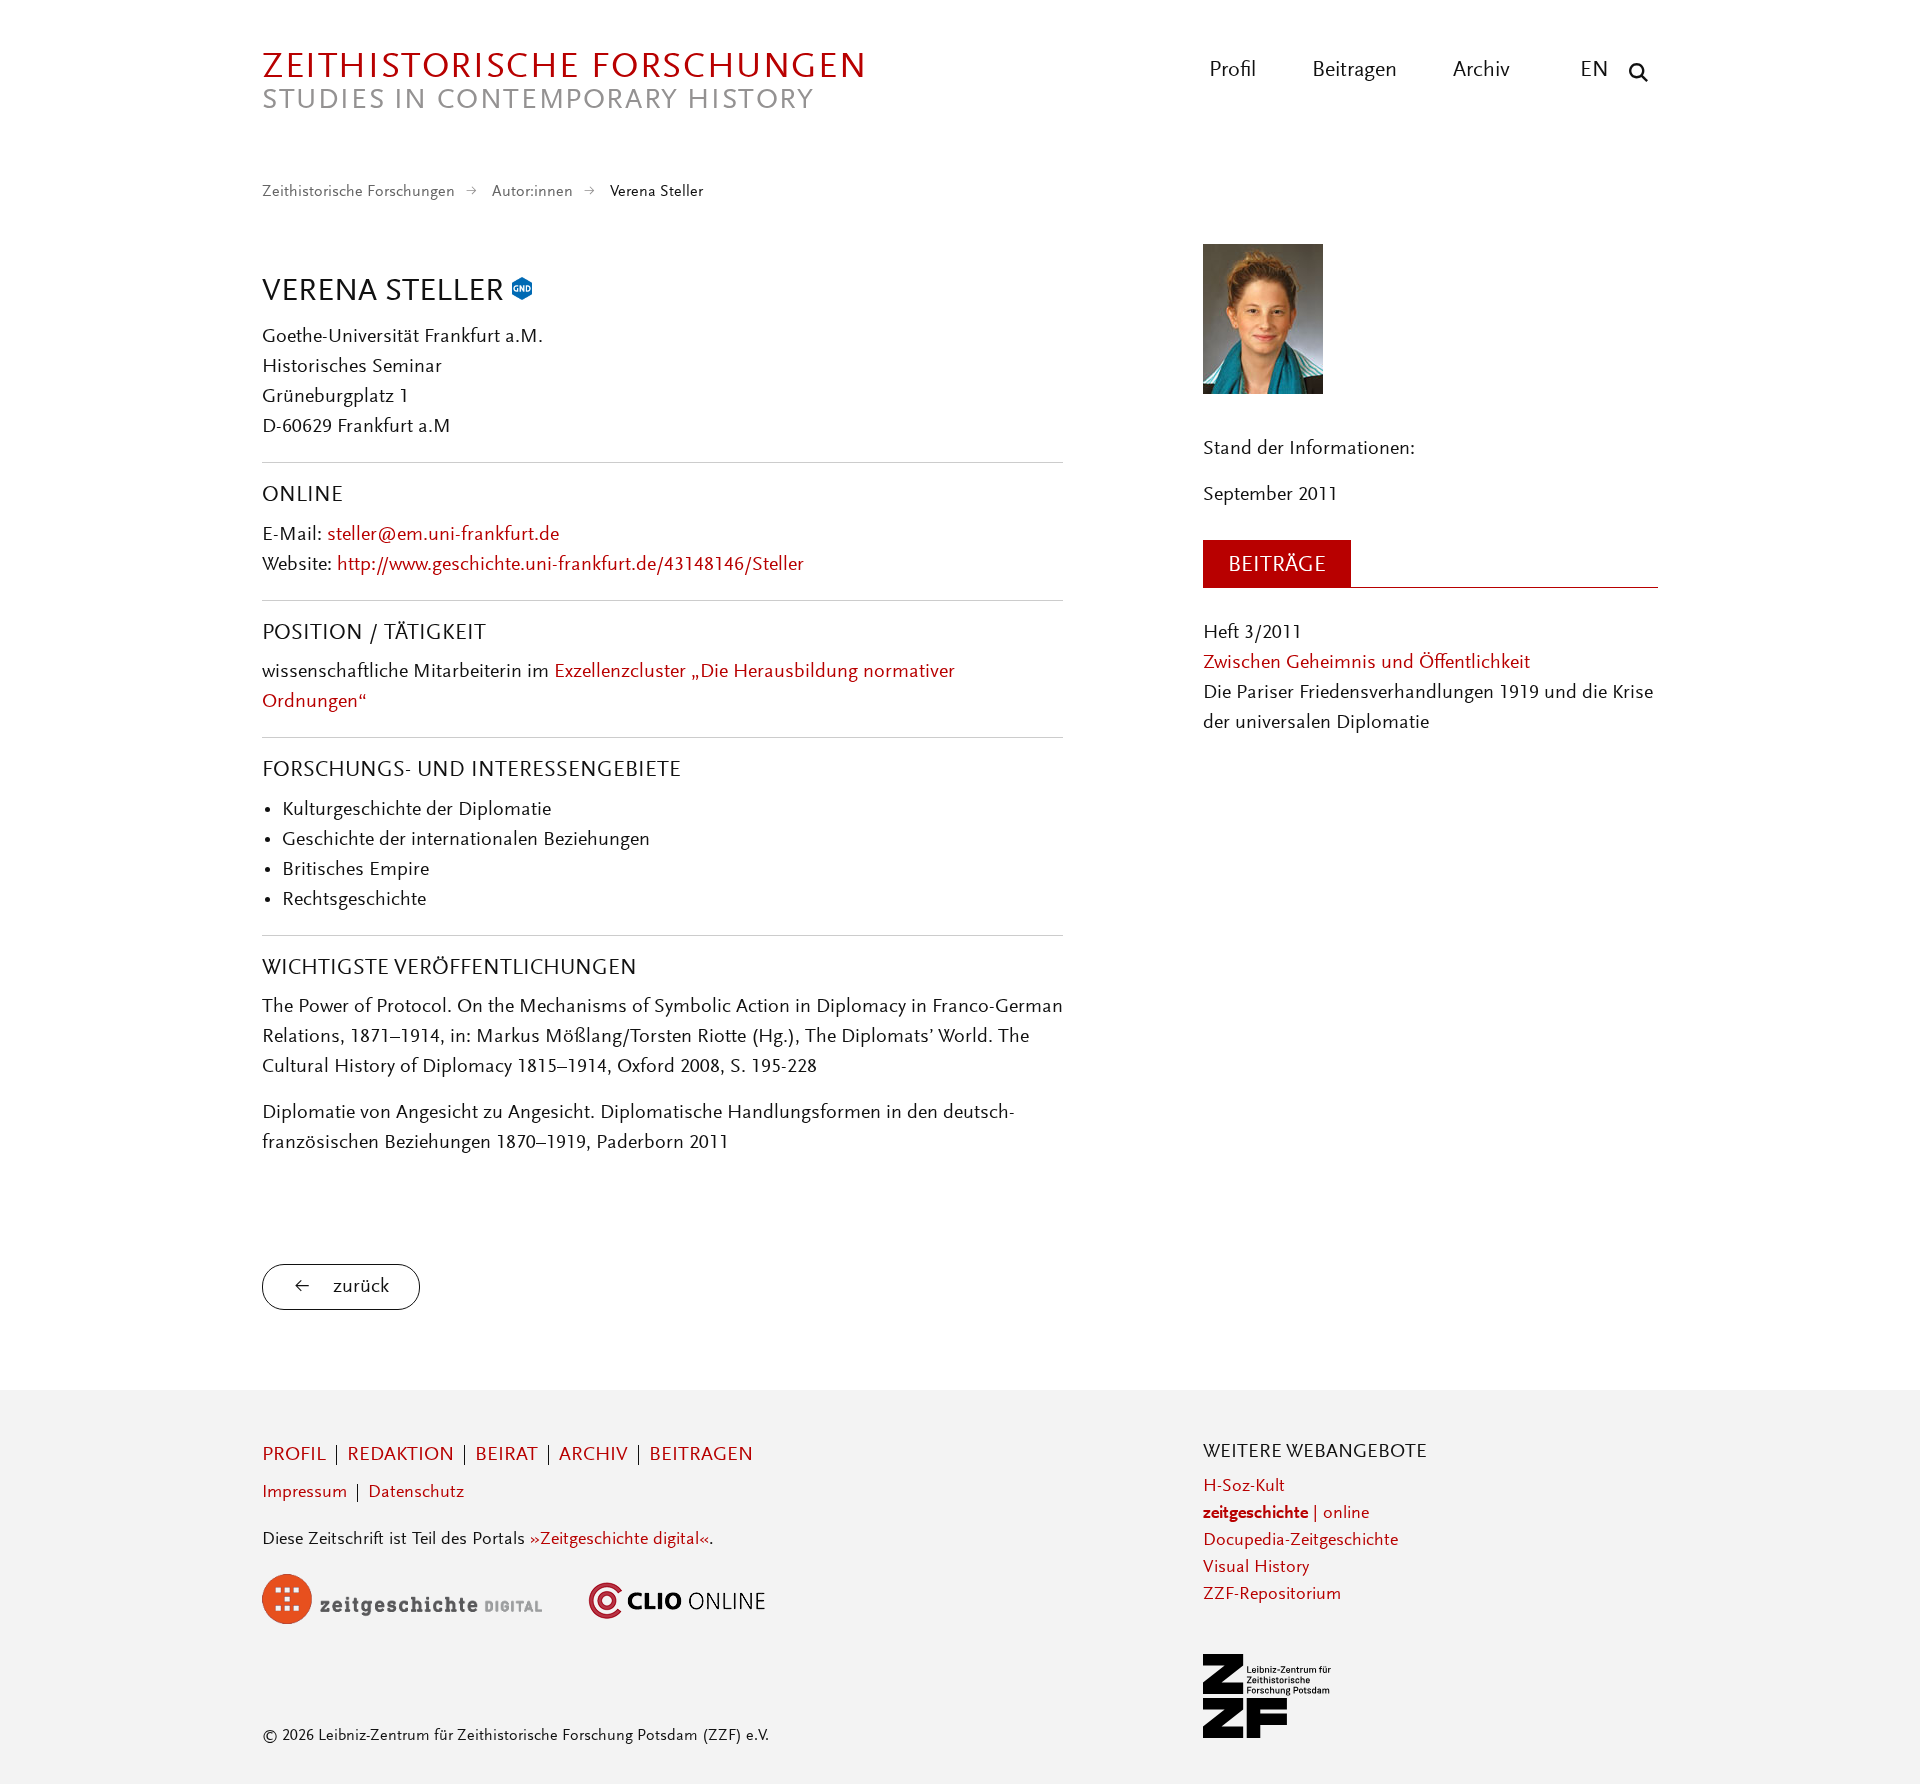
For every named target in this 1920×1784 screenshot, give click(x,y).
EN (1594, 71)
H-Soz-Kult (1244, 1487)
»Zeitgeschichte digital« (619, 1540)
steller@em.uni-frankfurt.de (443, 535)
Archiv (1481, 71)
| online (1286, 1514)
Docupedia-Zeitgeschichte (1300, 1541)
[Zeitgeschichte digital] (417, 1620)
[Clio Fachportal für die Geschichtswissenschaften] (677, 1620)
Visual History (1256, 1568)
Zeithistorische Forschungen (358, 192)
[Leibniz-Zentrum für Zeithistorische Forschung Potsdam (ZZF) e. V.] (1268, 1734)
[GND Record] (522, 293)
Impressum (304, 1493)
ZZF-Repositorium (1272, 1595)
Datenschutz (416, 1493)
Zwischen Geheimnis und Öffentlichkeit (1366, 663)
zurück (361, 1287)
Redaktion (400, 1455)
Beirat (506, 1455)
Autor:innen (532, 192)
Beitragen (1354, 71)
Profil (1232, 71)
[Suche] (1633, 72)
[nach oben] (1868, 1732)
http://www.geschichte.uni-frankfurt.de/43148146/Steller (570, 565)
